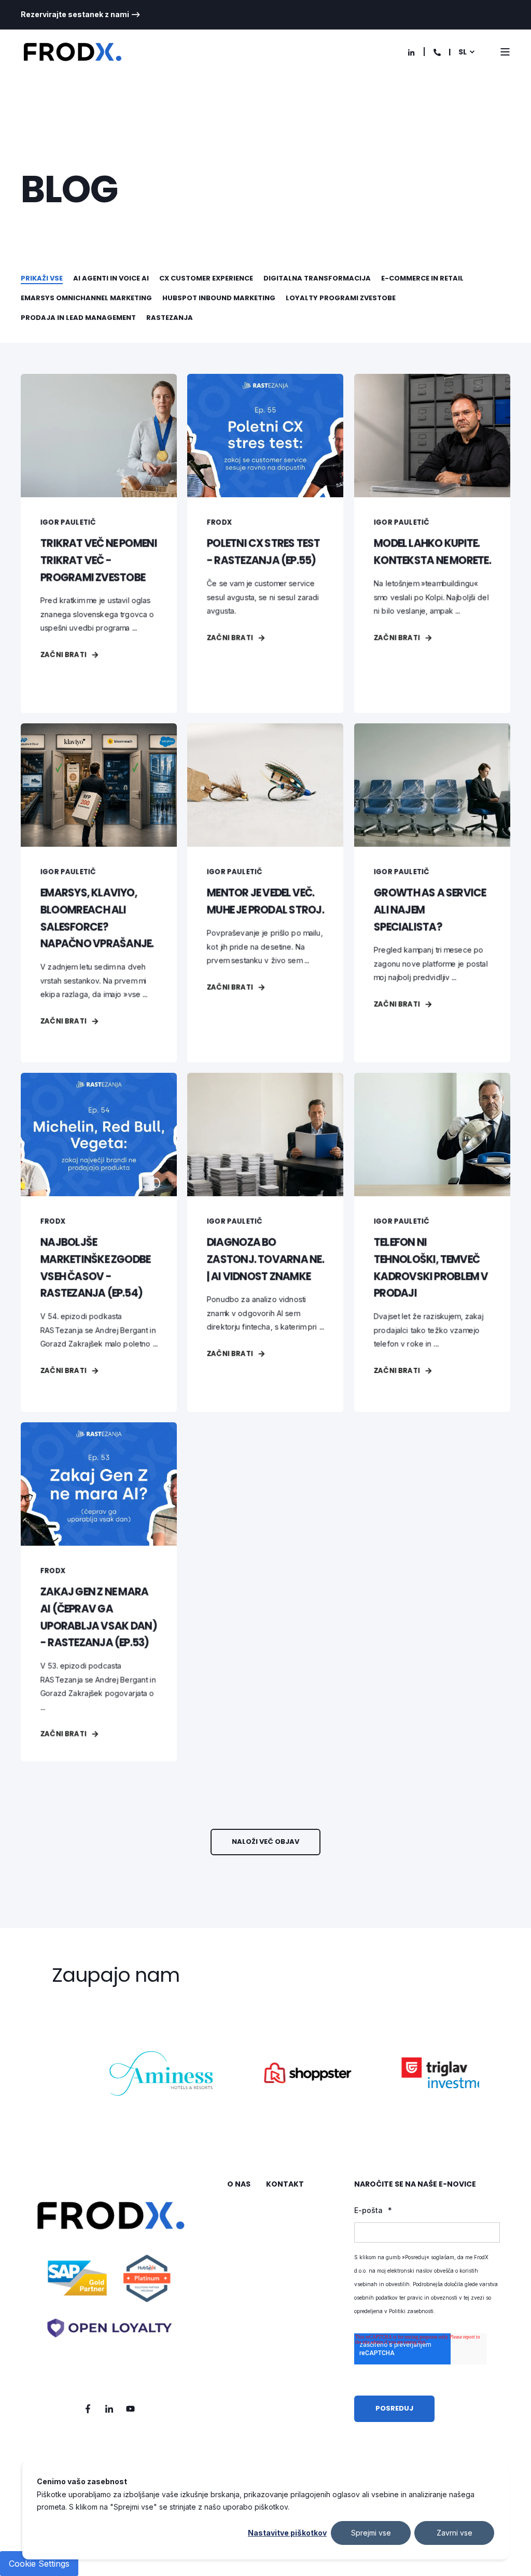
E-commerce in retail (422, 278)
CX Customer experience (206, 278)
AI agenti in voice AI (111, 278)
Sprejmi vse (371, 2533)
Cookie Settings (39, 2564)
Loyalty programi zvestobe (341, 298)
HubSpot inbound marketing (219, 298)
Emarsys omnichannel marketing (86, 298)
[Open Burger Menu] (505, 52)
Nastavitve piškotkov (287, 2533)
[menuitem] (81, 15)
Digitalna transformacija (317, 278)
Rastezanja (170, 318)
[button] (265, 1842)
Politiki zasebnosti (411, 2311)
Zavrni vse (455, 2533)
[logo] (109, 2280)
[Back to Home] (73, 52)
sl (463, 52)
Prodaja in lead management (78, 318)
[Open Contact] (437, 52)
